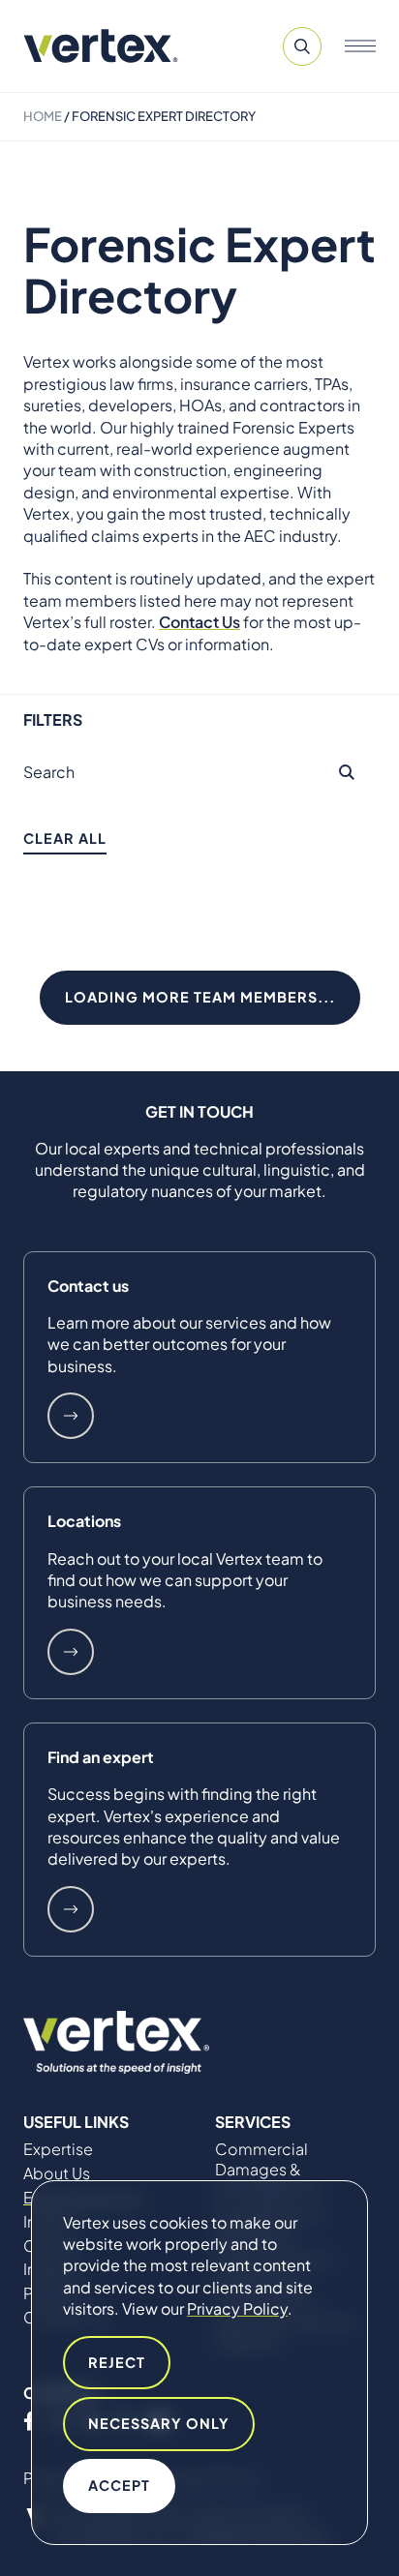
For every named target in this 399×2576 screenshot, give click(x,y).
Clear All (65, 838)
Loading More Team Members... (200, 997)
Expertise (58, 2149)
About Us (57, 2173)
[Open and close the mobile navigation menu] (360, 46)
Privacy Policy (237, 2308)
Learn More (71, 1416)
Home (43, 116)
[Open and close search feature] (302, 46)
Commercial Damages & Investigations (267, 2170)
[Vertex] (101, 46)
